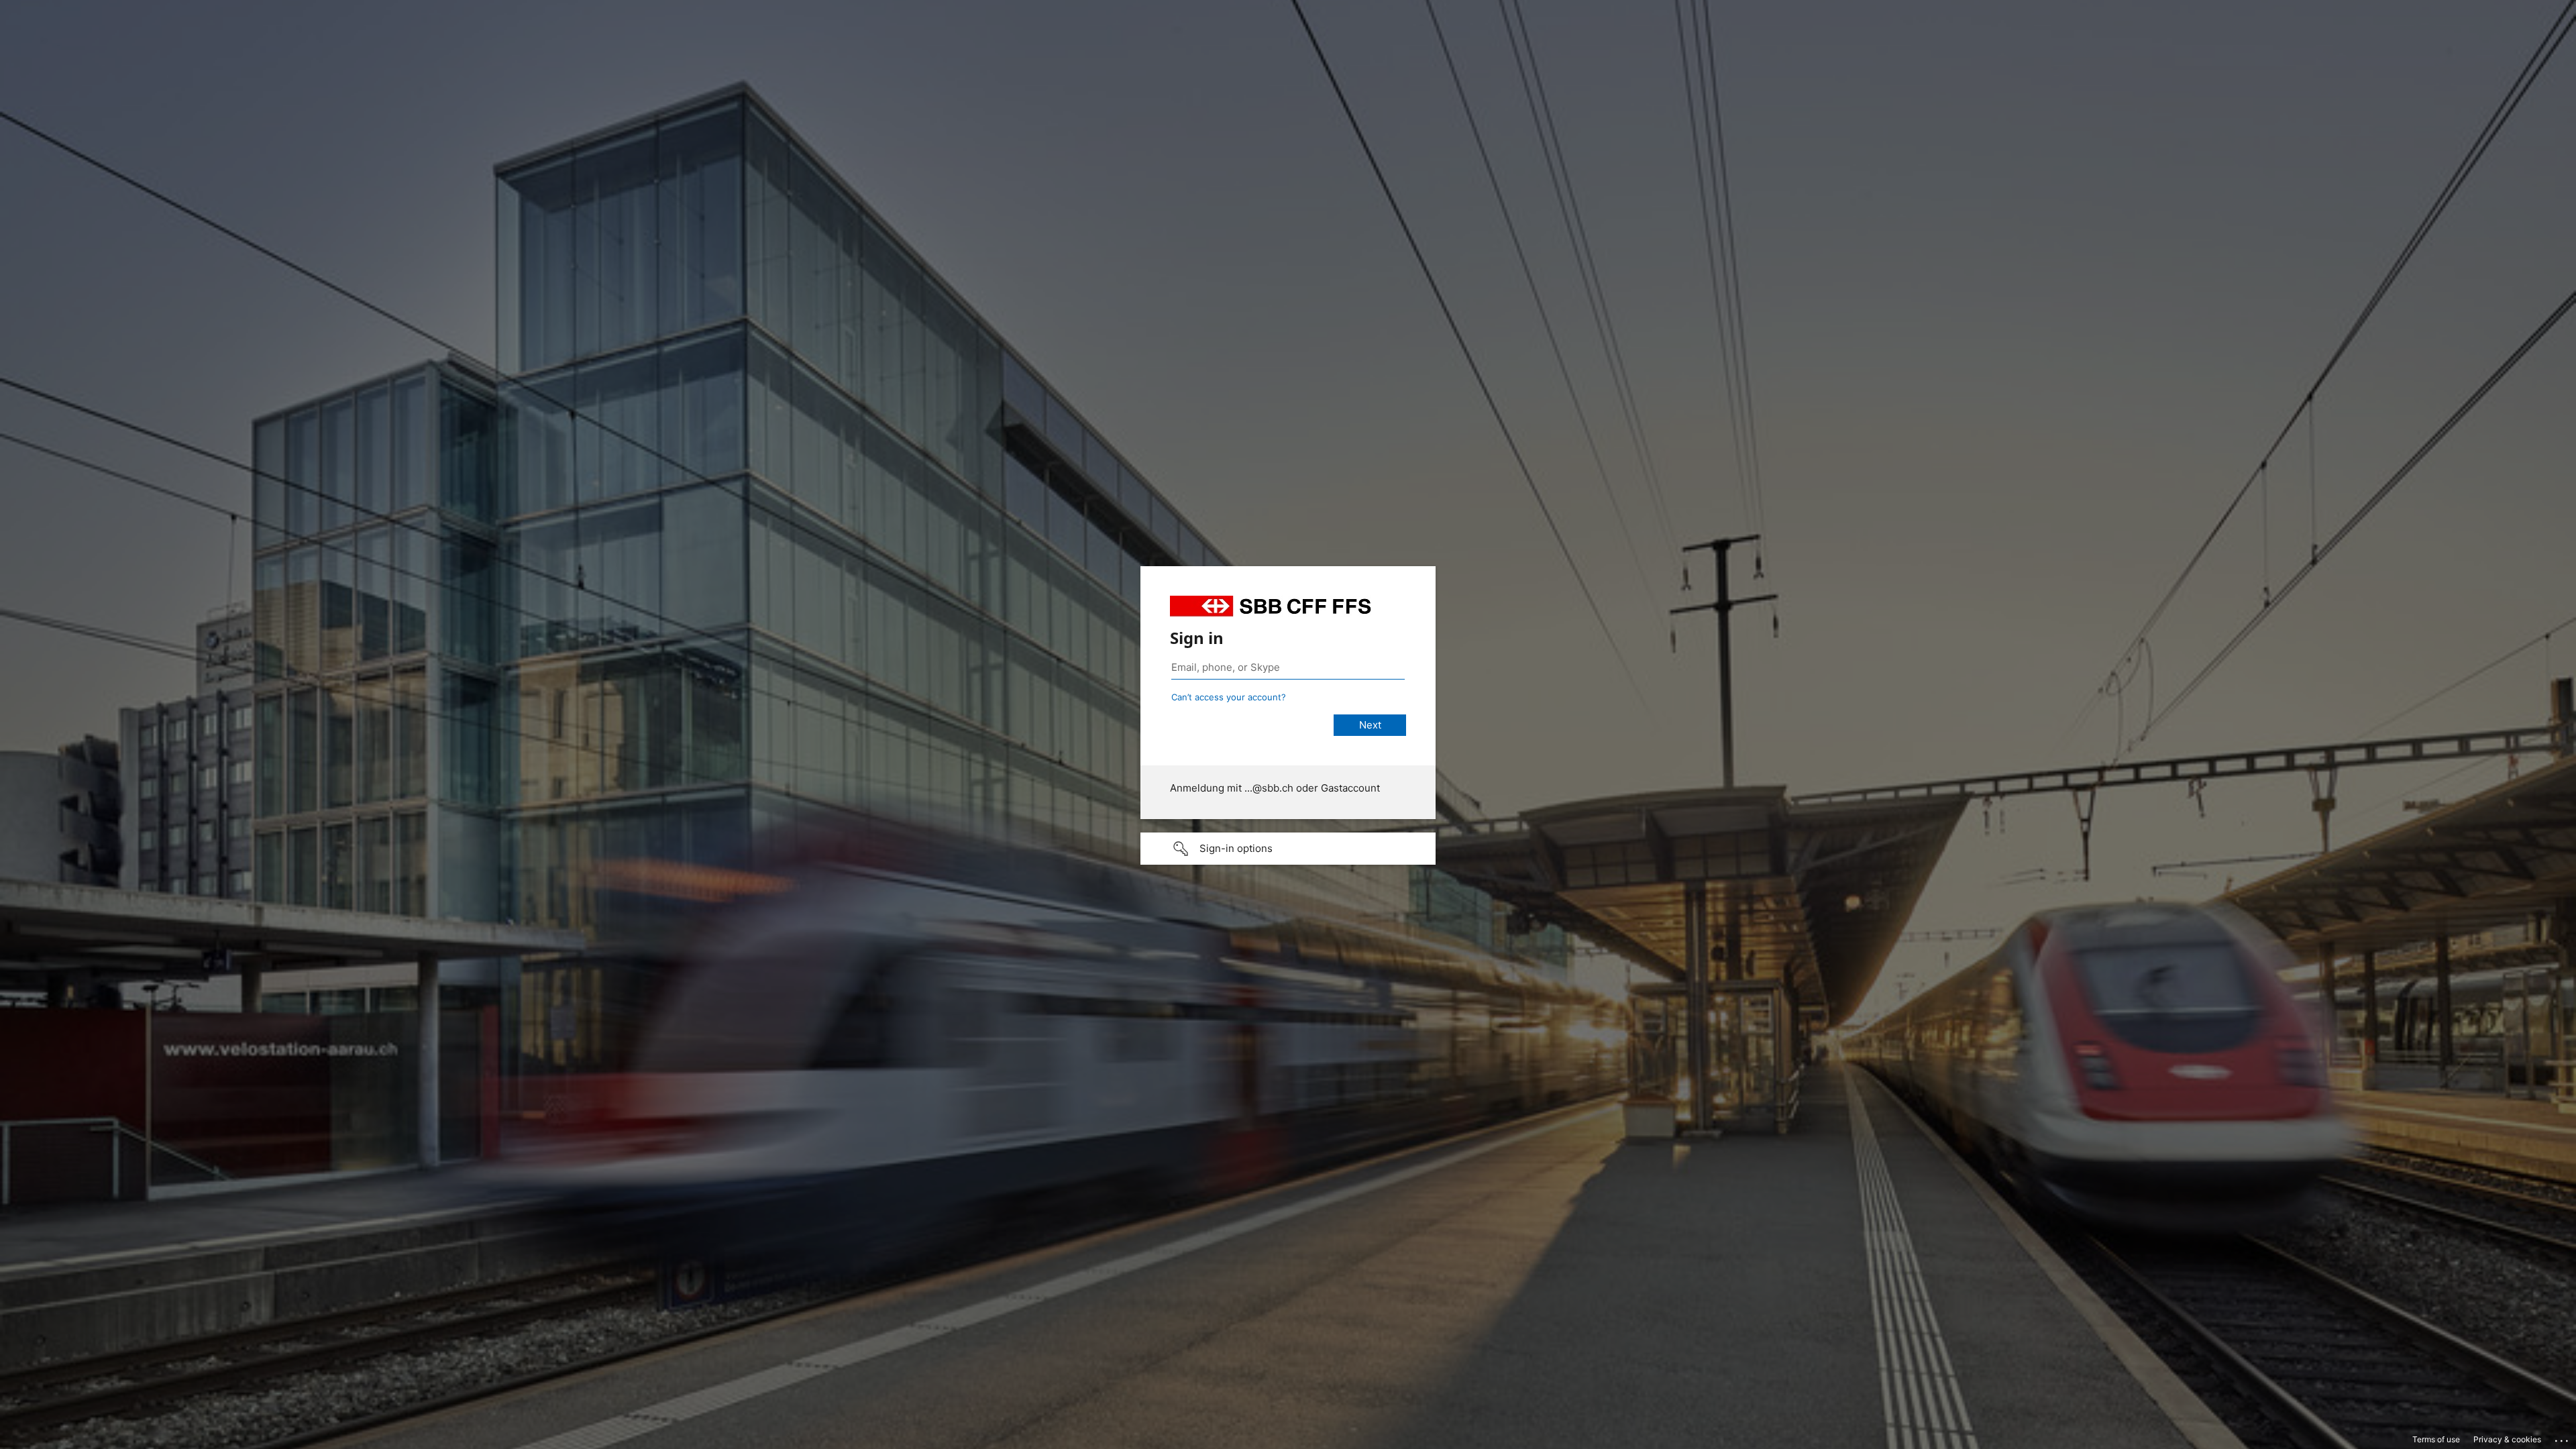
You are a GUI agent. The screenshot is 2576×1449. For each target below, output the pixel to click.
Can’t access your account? (1229, 697)
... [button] (2563, 1438)
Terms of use (2436, 1439)
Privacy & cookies (2507, 1439)
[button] (1288, 849)
